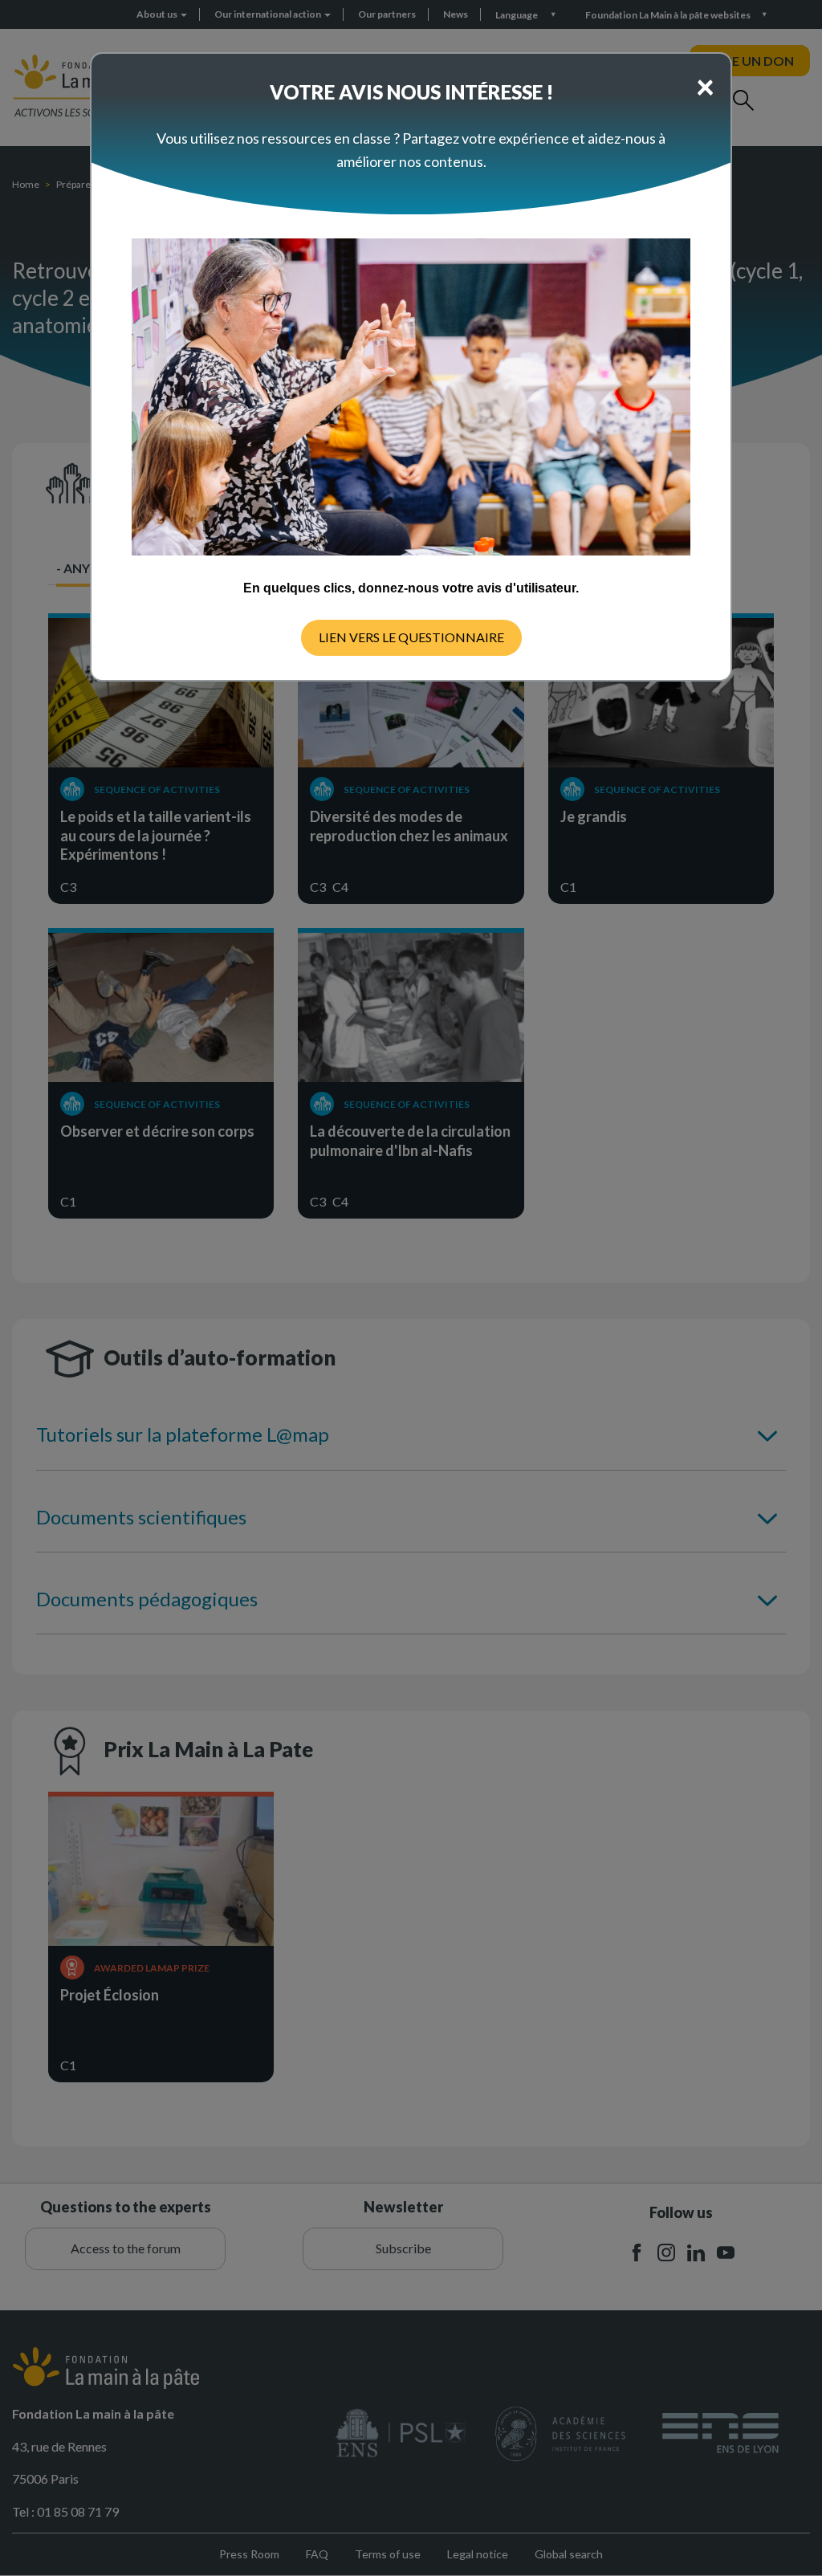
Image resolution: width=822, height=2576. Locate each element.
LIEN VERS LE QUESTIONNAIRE (411, 637)
